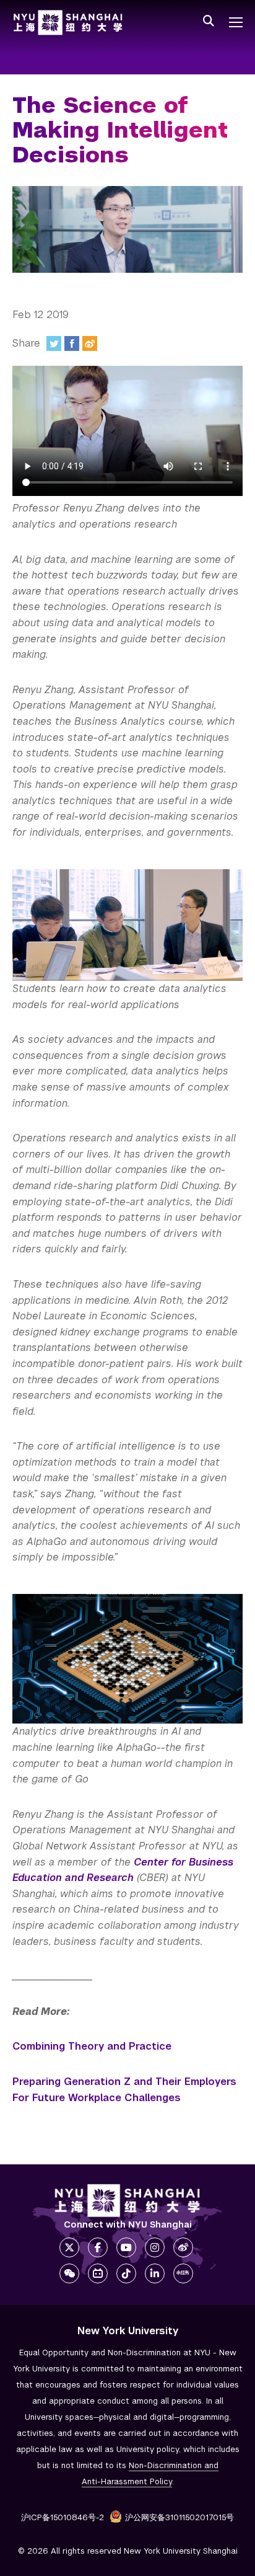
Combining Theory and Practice (92, 2046)
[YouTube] (126, 2247)
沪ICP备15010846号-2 (63, 2517)
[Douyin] (126, 2273)
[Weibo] (90, 343)
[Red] (183, 2273)
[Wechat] (69, 2273)
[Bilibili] (98, 2273)
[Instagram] (155, 2247)
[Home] (68, 23)
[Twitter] (54, 343)
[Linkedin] (155, 2273)
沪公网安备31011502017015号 (179, 2517)
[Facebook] (72, 343)
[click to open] (236, 22)
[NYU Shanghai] (127, 2201)
